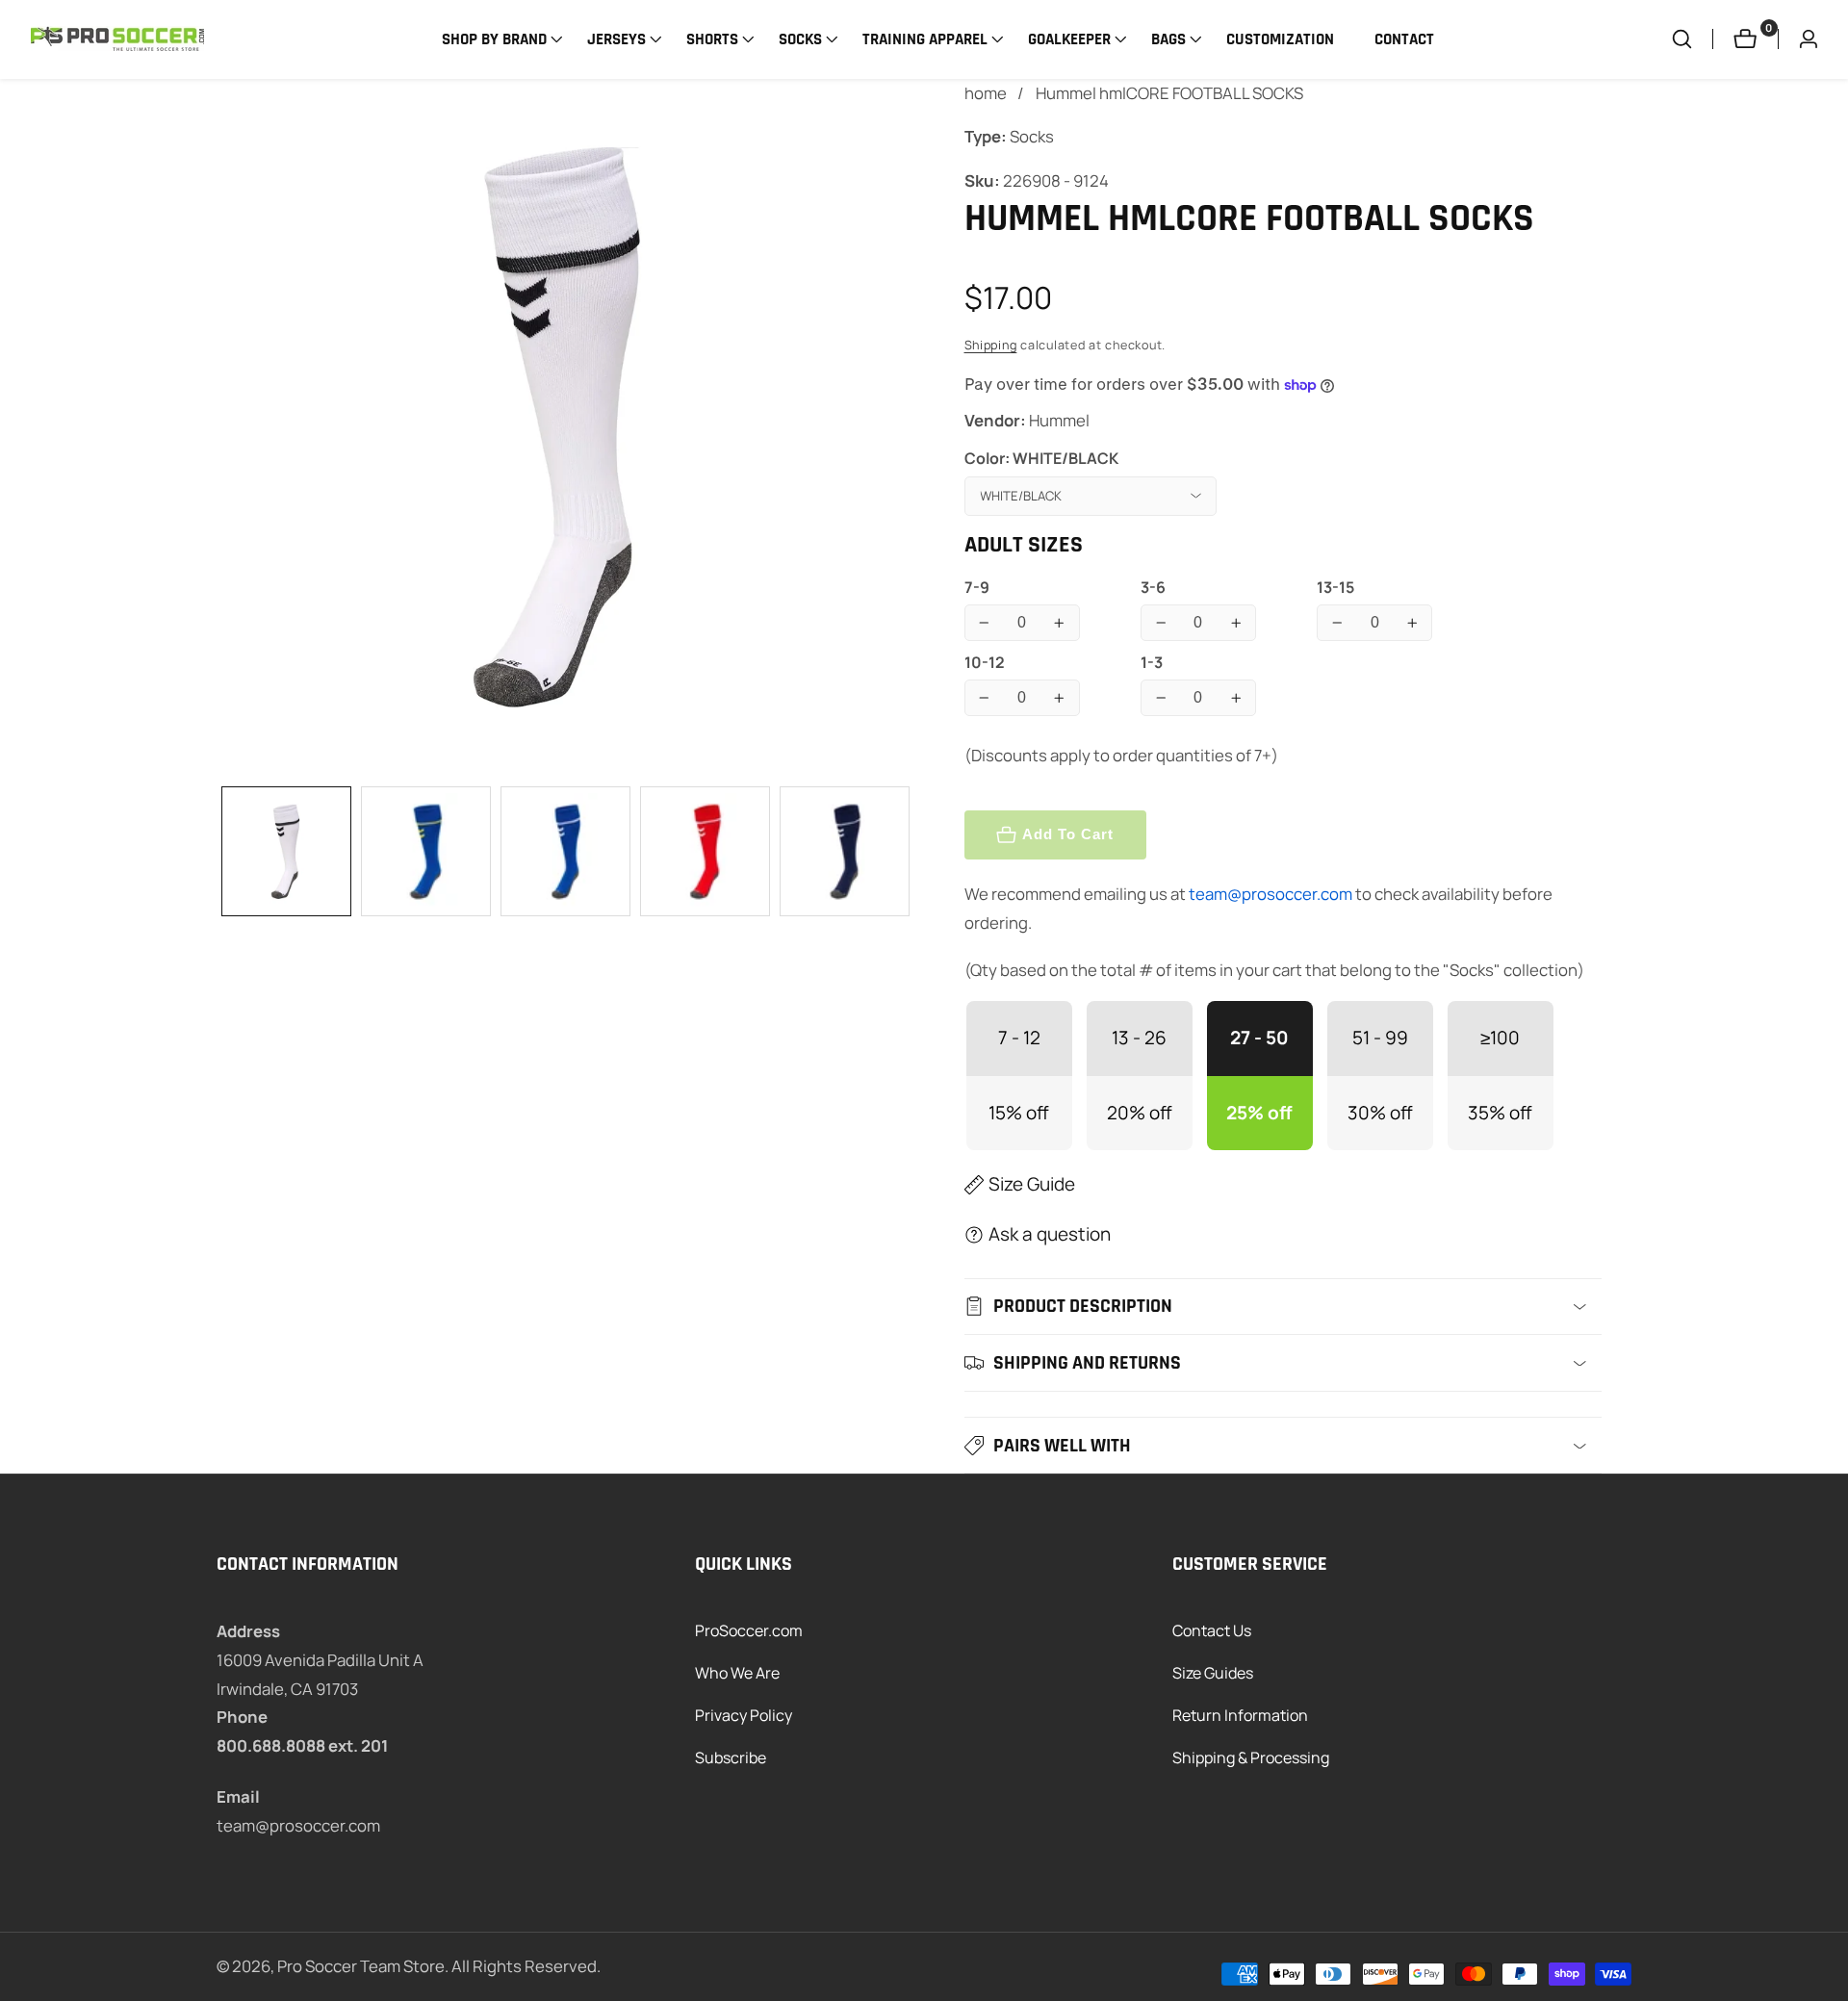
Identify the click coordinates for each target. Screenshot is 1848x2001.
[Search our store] (1692, 39)
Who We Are (737, 1673)
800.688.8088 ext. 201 (302, 1745)
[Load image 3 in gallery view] (565, 851)
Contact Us (1212, 1630)
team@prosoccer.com (1270, 894)
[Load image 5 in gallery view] (845, 851)
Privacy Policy (744, 1715)
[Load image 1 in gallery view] (286, 851)
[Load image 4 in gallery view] (705, 851)
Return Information (1240, 1715)
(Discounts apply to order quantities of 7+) (1121, 755)
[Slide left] (225, 851)
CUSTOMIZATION (1280, 39)
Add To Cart (1068, 834)
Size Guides (1213, 1673)
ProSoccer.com (749, 1630)
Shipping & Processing (1251, 1757)
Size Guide (1032, 1184)
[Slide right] (906, 851)
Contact (1404, 39)
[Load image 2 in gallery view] (426, 851)
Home (986, 93)
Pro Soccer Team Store (361, 1967)
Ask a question (1050, 1234)
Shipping (991, 345)
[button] (494, 39)
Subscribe (731, 1757)
